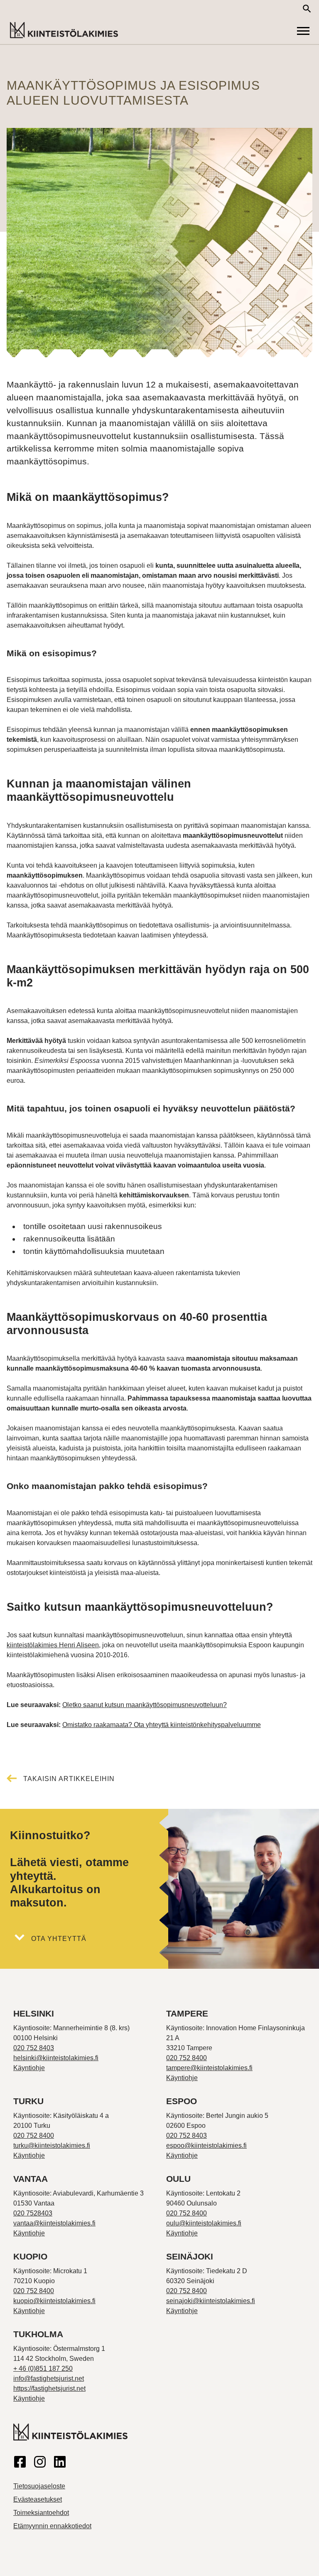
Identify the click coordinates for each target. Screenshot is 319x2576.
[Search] (307, 9)
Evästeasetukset (38, 2499)
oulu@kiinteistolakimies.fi (204, 2223)
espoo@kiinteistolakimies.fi (206, 2145)
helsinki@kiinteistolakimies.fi (56, 2058)
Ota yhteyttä (59, 1939)
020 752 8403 (34, 2048)
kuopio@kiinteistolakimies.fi (54, 2301)
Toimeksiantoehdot (41, 2513)
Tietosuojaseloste (39, 2486)
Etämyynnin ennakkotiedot (52, 2526)
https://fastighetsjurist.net (49, 2388)
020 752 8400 (186, 2058)
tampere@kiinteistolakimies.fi (209, 2068)
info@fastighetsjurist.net (49, 2379)
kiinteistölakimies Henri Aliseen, (54, 1645)
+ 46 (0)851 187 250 (43, 2369)
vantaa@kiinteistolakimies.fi (54, 2223)
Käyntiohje (29, 2068)
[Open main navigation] (303, 31)
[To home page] (64, 31)
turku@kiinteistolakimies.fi (52, 2145)
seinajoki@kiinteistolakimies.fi (211, 2301)
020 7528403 (33, 2213)
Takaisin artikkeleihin (69, 1779)
